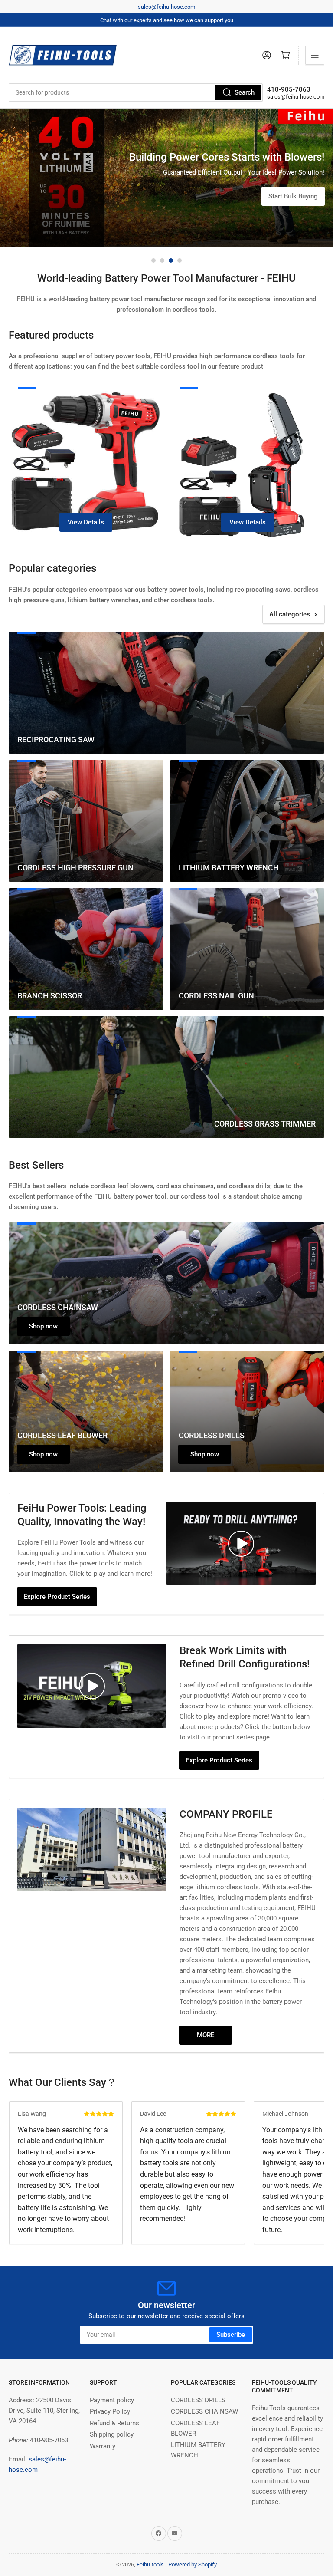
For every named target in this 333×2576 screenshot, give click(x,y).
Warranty (103, 2446)
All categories (290, 614)
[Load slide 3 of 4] (171, 260)
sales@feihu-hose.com (166, 7)
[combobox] (136, 92)
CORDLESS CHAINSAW (204, 2411)
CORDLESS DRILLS (198, 2400)
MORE (206, 2035)
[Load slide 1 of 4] (153, 260)
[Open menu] (315, 55)
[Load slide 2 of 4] (162, 260)
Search (245, 92)
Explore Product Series (57, 1597)
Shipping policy (112, 2434)
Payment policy (112, 2400)
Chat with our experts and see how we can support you (167, 20)
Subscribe (231, 2335)
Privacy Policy (110, 2411)
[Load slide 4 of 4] (180, 260)
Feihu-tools (150, 2564)
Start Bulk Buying (293, 227)
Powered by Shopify (193, 2564)
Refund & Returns (114, 2423)
